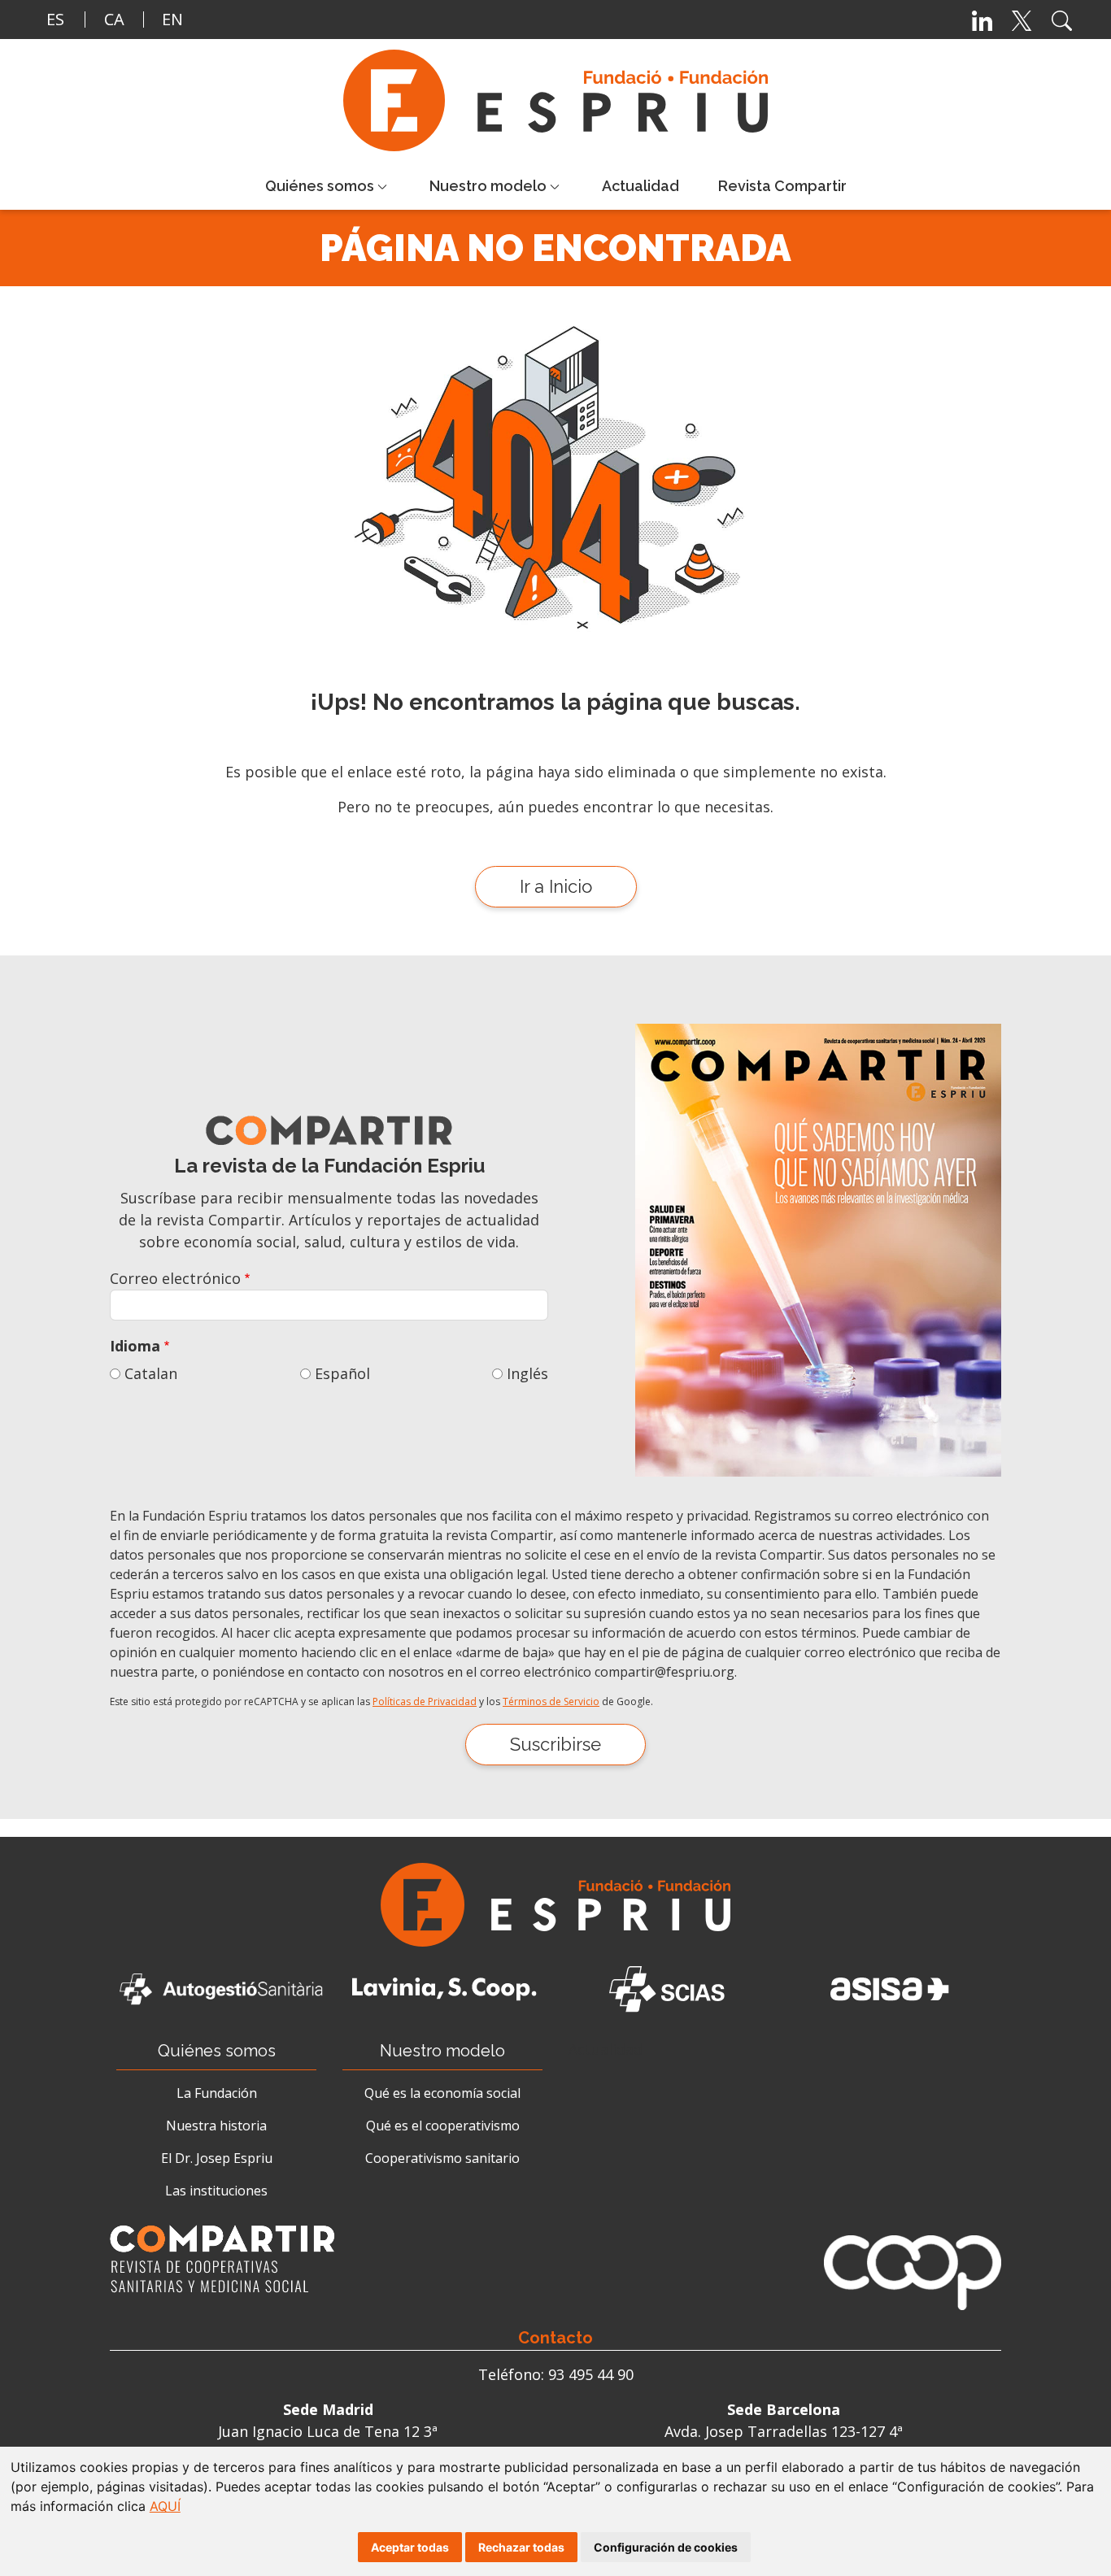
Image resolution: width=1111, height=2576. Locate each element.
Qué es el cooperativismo (443, 2126)
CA (114, 19)
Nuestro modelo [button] (488, 186)
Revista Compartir (782, 186)
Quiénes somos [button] (320, 186)
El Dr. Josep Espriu (217, 2158)
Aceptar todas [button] (410, 2547)
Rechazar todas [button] (521, 2547)
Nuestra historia (216, 2126)
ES (55, 19)
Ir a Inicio (556, 886)
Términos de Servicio (551, 1701)
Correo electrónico (175, 1278)
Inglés (527, 1373)
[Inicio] (562, 100)
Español (342, 1373)
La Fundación (217, 2093)
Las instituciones (216, 2191)
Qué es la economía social (442, 2093)
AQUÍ (165, 2506)
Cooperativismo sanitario (442, 2158)
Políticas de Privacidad (425, 1701)
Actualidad (640, 186)
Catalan (151, 1373)
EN (172, 19)
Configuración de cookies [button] (666, 2547)
